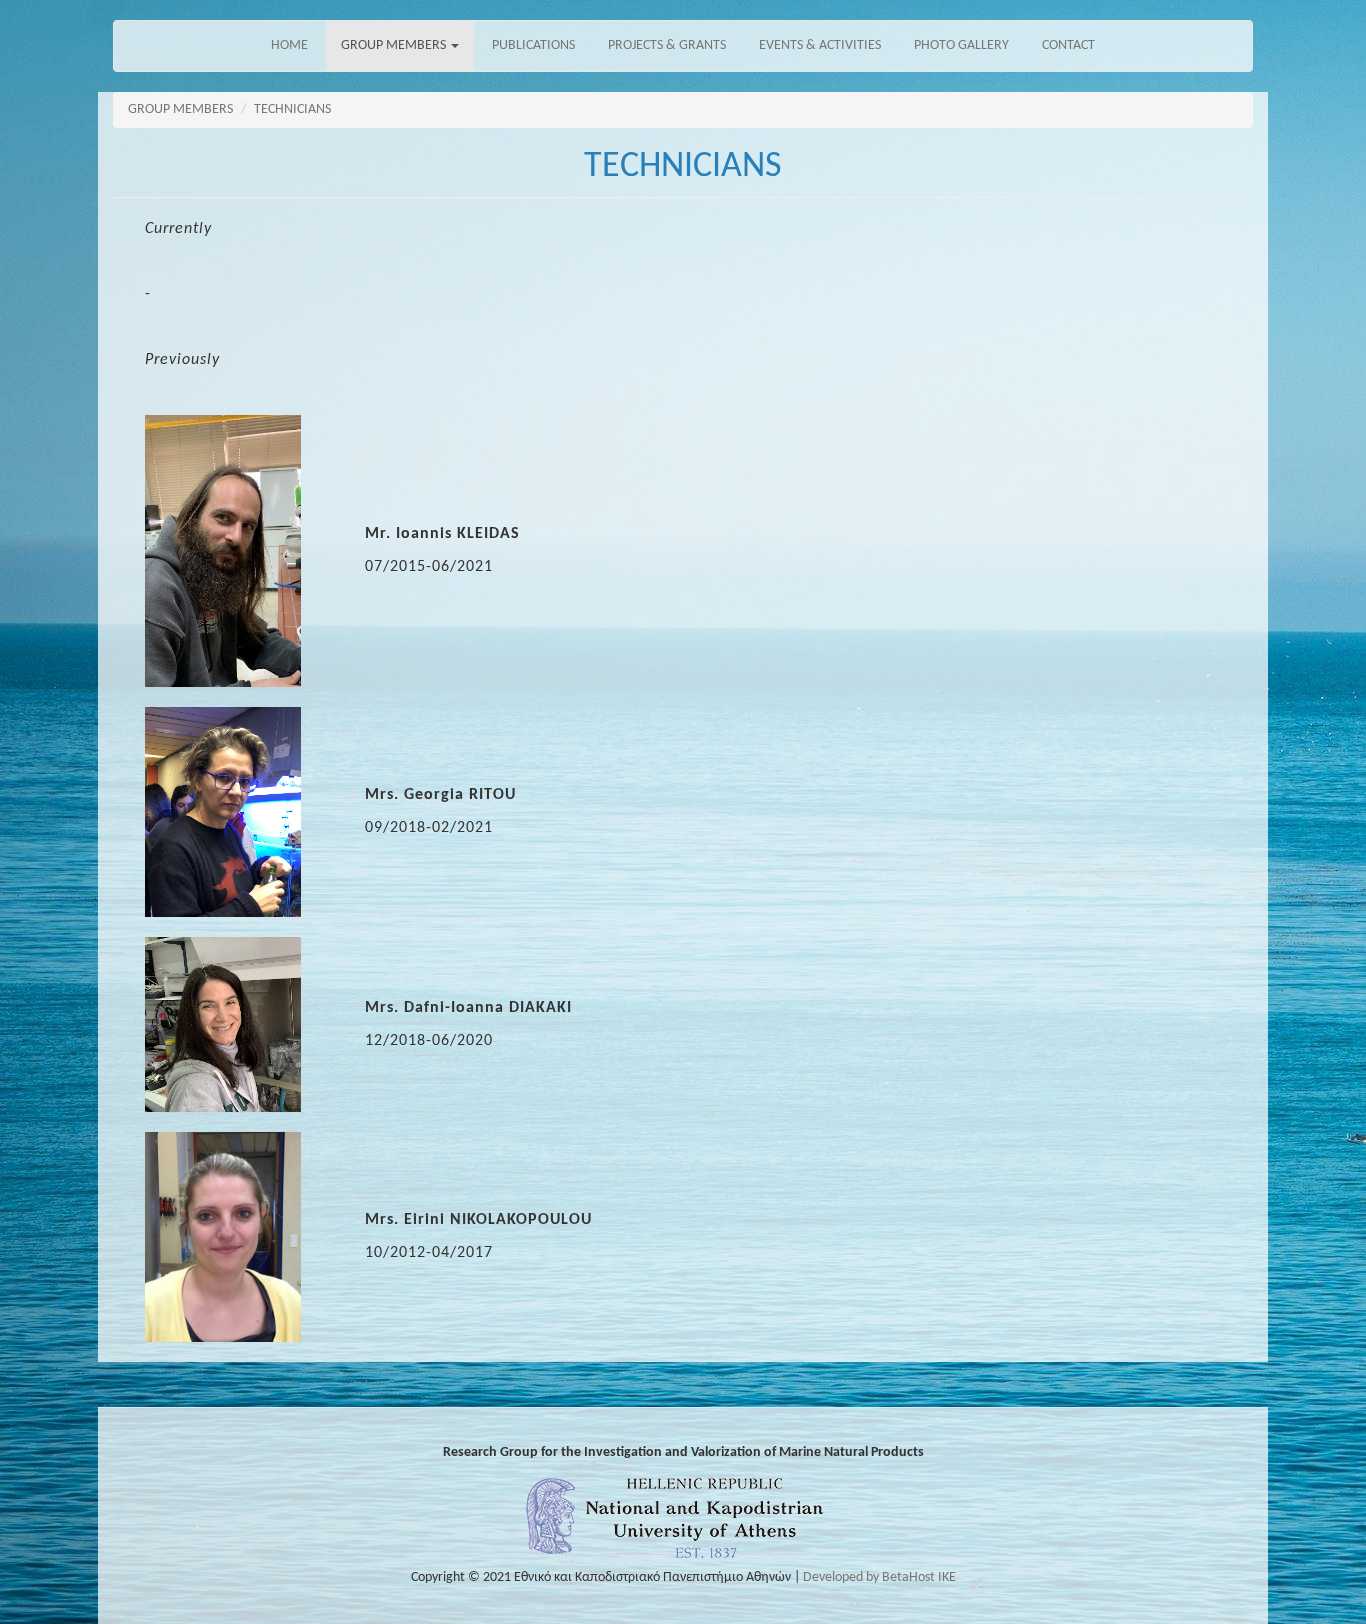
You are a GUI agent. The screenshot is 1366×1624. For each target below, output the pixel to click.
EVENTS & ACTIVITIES (820, 45)
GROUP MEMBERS (395, 45)
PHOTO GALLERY (961, 45)
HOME (289, 45)
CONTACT (1068, 45)
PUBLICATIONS (533, 45)
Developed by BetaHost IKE (879, 1577)
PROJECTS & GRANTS (667, 45)
